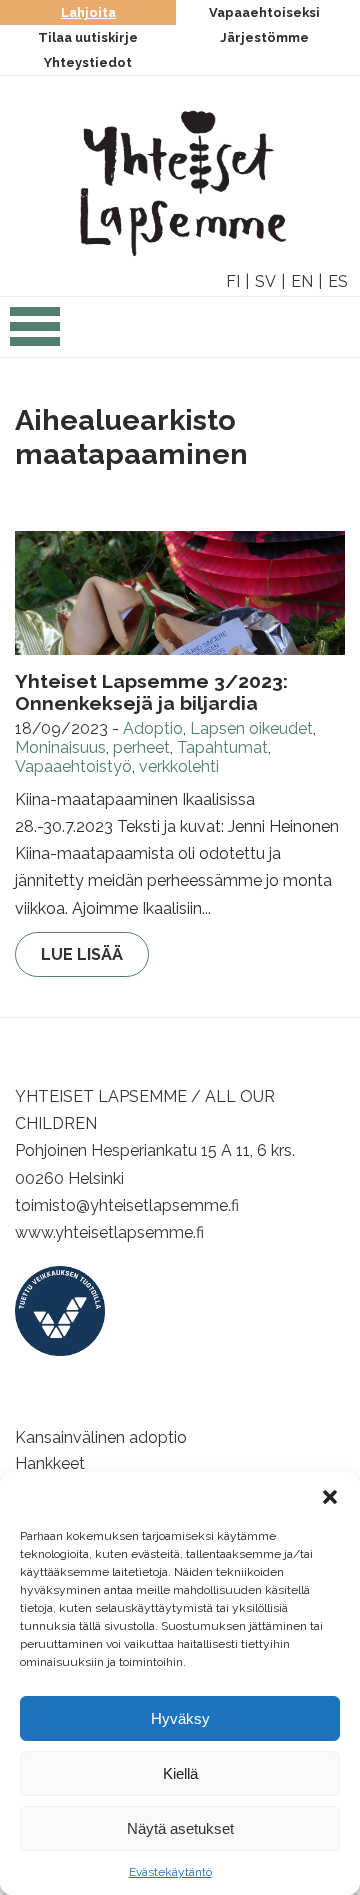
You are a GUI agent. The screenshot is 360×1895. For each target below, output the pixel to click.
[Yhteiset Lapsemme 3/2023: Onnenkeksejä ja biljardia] (180, 593)
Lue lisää (82, 954)
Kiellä (180, 1773)
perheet (141, 747)
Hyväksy (180, 1718)
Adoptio (153, 728)
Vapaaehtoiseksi (264, 12)
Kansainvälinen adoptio (101, 1437)
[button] (330, 1497)
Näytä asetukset (180, 1828)
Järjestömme (264, 37)
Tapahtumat (222, 747)
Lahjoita (88, 12)
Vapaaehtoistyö (73, 766)
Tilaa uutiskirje (88, 37)
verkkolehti (179, 766)
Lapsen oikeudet (251, 728)
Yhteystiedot (88, 62)
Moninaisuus (60, 747)
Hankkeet (50, 1463)
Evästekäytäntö (170, 1872)
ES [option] (338, 281)
